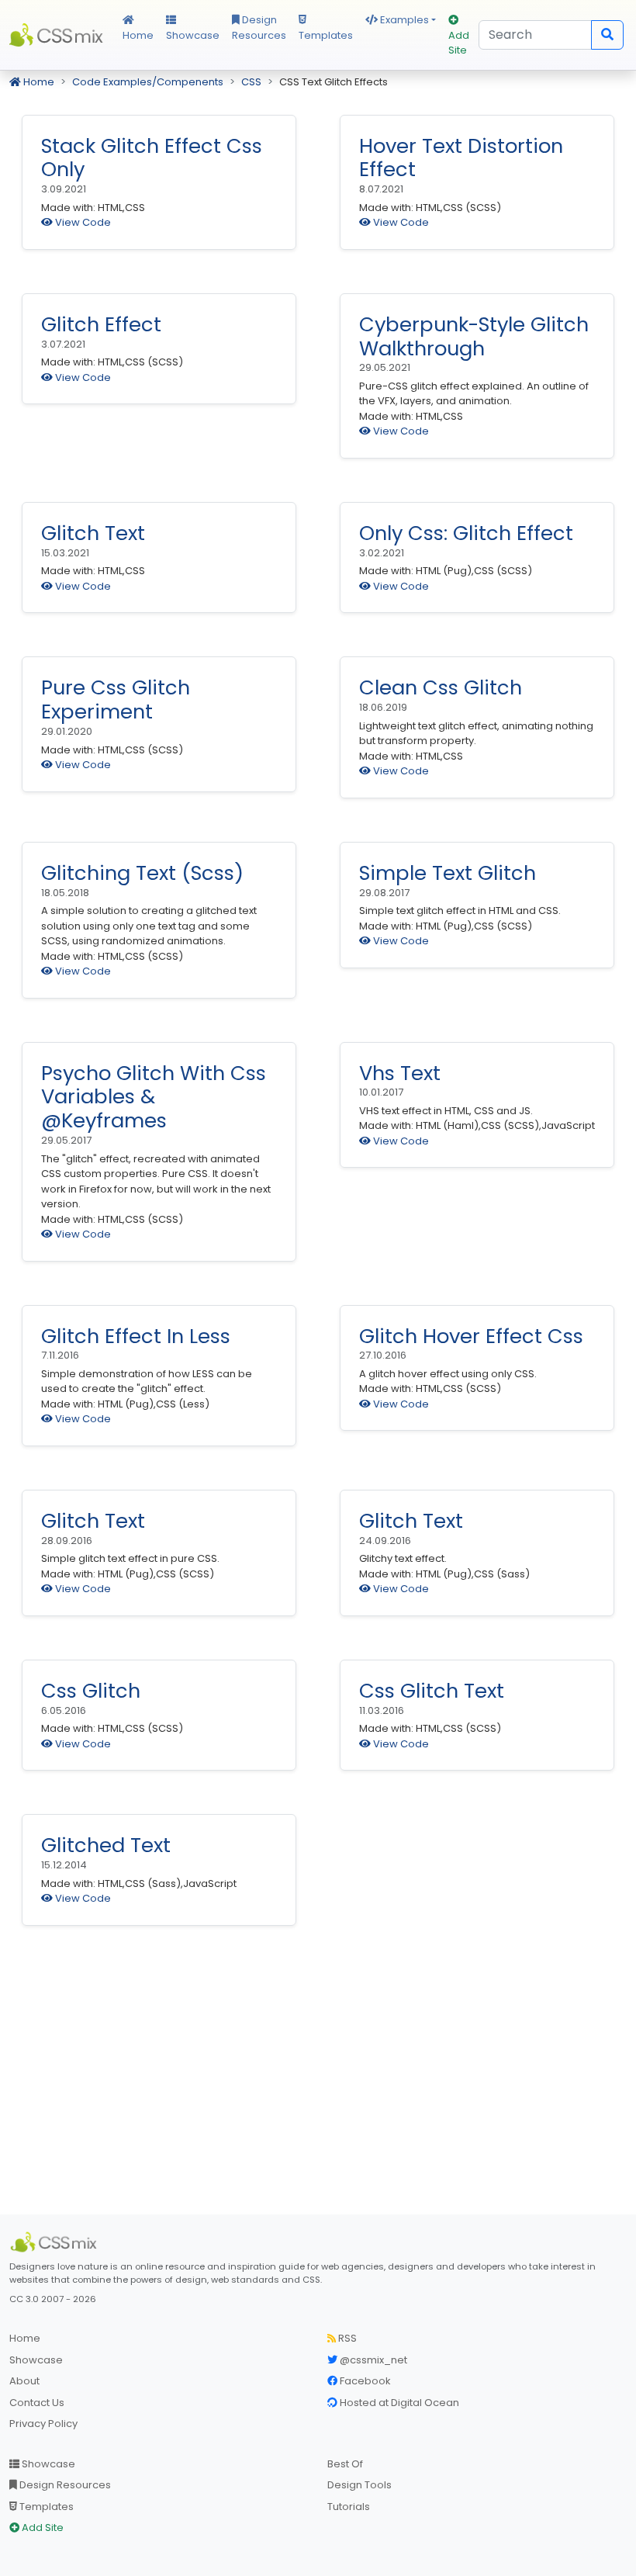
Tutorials (349, 2507)
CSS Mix (57, 35)
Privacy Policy (43, 2424)
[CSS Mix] (56, 2242)
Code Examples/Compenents (148, 82)
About (24, 2381)
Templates (326, 35)
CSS (251, 82)
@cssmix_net (372, 2360)
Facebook (364, 2381)
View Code (82, 222)
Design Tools (359, 2485)
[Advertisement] (318, 2079)
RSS (346, 2338)
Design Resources (259, 28)
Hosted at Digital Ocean (398, 2403)
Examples (403, 20)
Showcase (193, 35)
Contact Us (37, 2403)
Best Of (345, 2464)
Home (138, 35)
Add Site (459, 43)
